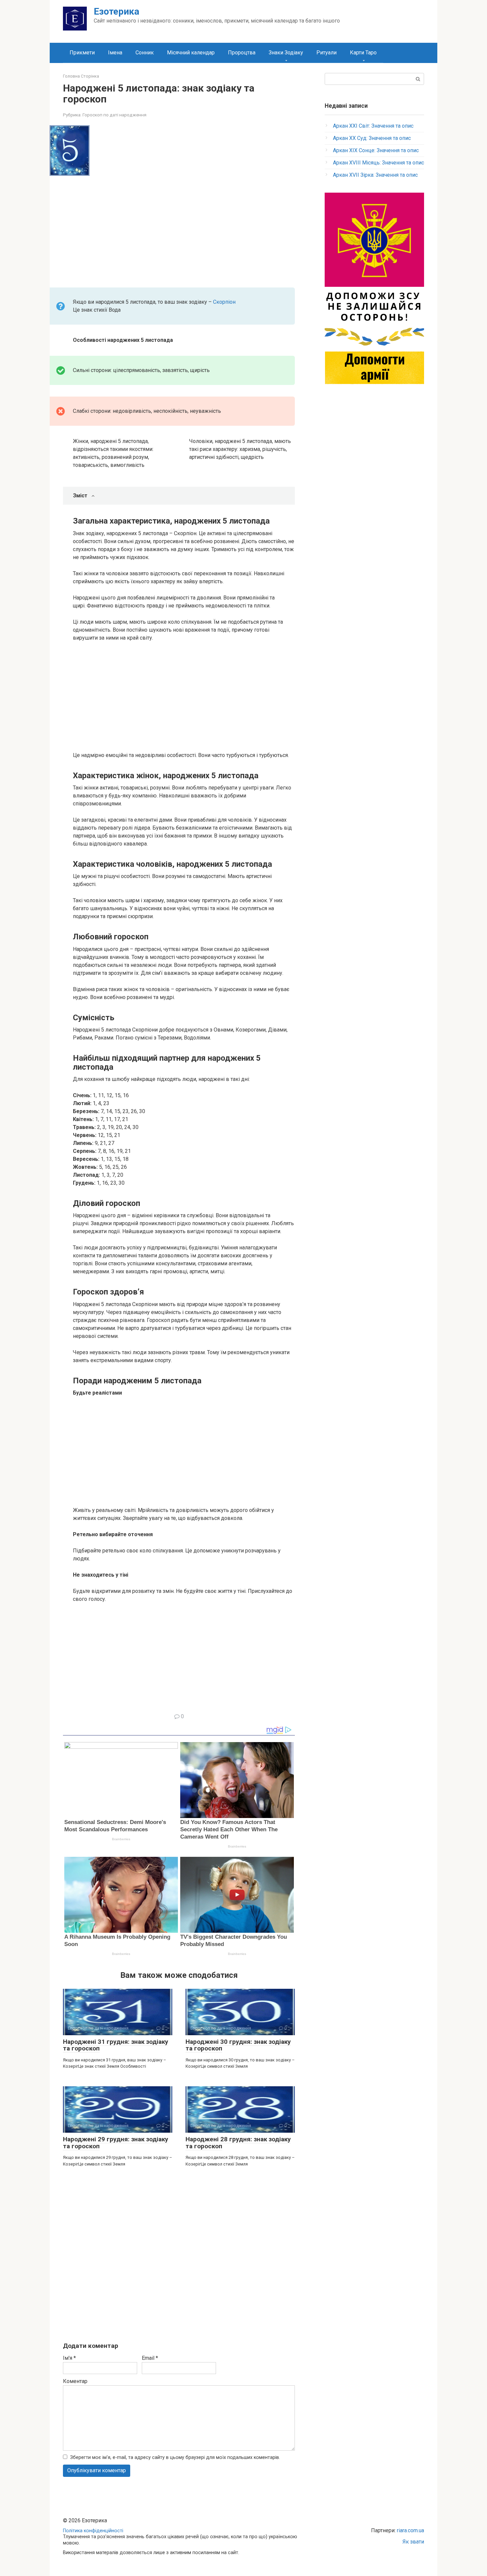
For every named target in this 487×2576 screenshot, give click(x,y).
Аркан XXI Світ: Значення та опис (373, 126)
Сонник (145, 53)
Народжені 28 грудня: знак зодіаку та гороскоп (238, 2143)
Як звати (413, 2542)
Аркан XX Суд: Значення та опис (372, 138)
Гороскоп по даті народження (114, 115)
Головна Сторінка (81, 76)
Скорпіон (224, 302)
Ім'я (69, 2358)
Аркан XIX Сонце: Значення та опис (376, 150)
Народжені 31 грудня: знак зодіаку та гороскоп (116, 2045)
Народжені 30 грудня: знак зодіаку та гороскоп (238, 2045)
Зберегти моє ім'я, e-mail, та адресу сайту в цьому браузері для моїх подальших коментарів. (175, 2457)
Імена (115, 53)
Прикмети (82, 53)
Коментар (75, 2381)
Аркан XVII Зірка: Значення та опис (375, 175)
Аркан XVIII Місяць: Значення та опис (379, 163)
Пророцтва (242, 53)
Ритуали (326, 53)
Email (150, 2358)
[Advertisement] (184, 229)
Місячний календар (191, 53)
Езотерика (116, 11)
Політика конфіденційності (93, 2531)
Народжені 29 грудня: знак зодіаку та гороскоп (116, 2143)
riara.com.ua (410, 2530)
